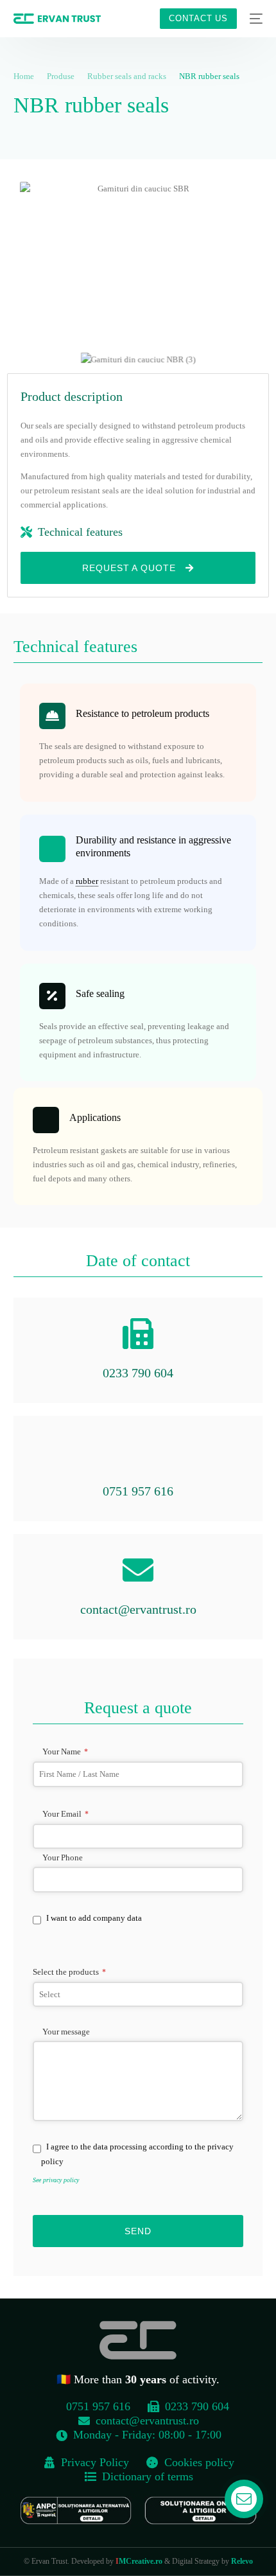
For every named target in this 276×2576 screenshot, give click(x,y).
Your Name (65, 1751)
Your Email (65, 1814)
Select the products (69, 1972)
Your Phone (63, 1857)
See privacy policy (56, 2180)
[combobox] (138, 1995)
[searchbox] (138, 1995)
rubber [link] (87, 881)
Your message (66, 2032)
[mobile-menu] (256, 19)
